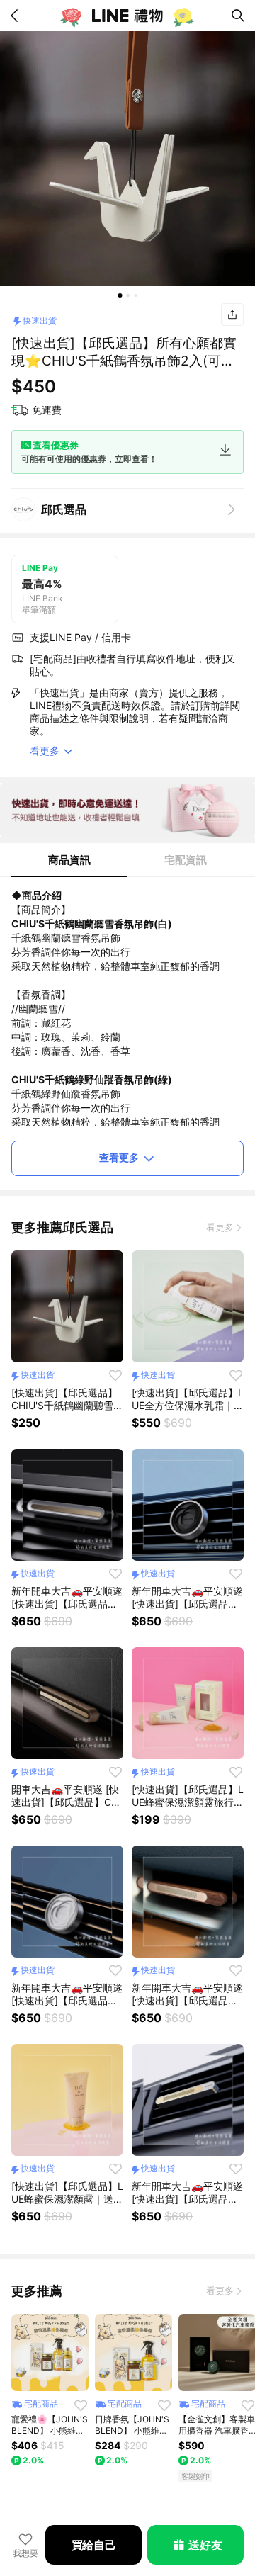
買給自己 (94, 2545)
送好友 (205, 2545)
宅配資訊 (186, 860)
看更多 (220, 1227)
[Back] (17, 16)
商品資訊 (69, 860)
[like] (115, 1375)
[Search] (238, 16)
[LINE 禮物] (127, 16)
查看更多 (119, 1157)
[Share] (232, 315)
